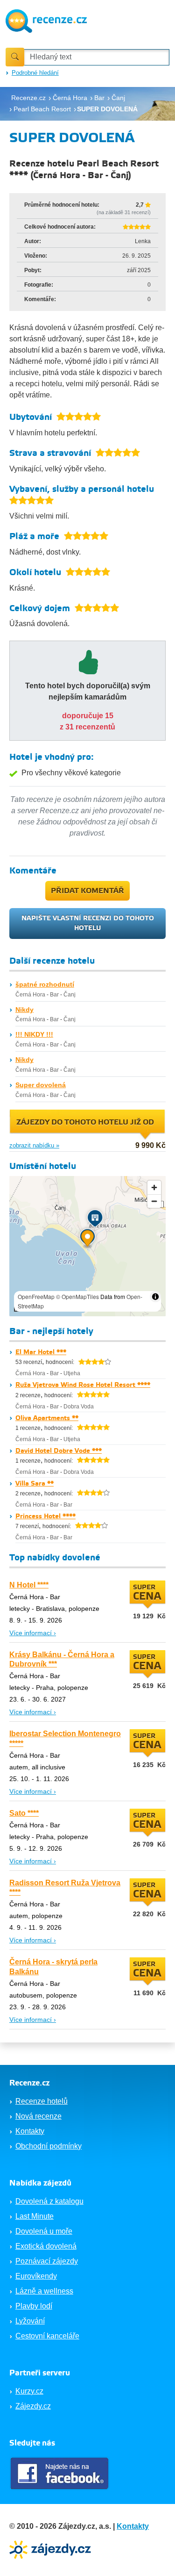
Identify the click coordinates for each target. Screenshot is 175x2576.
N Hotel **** (29, 1585)
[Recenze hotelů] (46, 20)
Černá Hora (30, 995)
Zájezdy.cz (33, 2406)
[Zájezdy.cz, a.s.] (51, 2549)
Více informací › (33, 1633)
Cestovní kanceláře (47, 2336)
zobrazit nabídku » (34, 1145)
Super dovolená (41, 1085)
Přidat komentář (87, 891)
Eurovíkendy (36, 2276)
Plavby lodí (34, 2306)
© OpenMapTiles (77, 1296)
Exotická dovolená (46, 2246)
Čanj (70, 995)
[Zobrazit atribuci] (155, 1297)
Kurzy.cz (29, 2391)
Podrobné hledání (35, 73)
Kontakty (30, 2131)
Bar (54, 995)
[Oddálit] (154, 1201)
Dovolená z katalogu (49, 2201)
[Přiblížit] (154, 1187)
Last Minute (35, 2216)
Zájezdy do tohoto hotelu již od (85, 1122)
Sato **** (24, 1813)
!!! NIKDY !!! (34, 1034)
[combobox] (97, 57)
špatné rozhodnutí (45, 984)
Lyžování (30, 2321)
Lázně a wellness (44, 2291)
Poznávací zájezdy (47, 2261)
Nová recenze (38, 2116)
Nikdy (24, 1010)
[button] (87, 1240)
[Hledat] (15, 57)
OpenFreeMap (36, 1296)
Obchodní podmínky (49, 2146)
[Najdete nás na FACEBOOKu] (61, 2473)
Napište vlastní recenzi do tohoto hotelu (88, 923)
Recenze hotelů (42, 2101)
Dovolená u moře (44, 2231)
